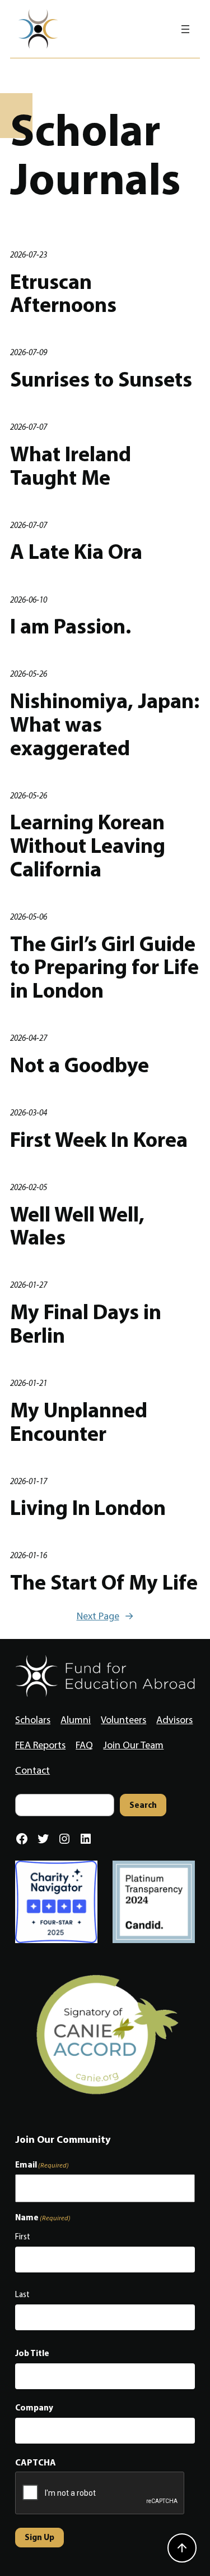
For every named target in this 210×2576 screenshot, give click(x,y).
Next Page (105, 1616)
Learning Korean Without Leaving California (88, 845)
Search (143, 1805)
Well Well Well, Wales (77, 1225)
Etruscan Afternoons (63, 293)
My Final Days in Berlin (86, 1323)
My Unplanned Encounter (79, 1421)
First (23, 2237)
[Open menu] (185, 29)
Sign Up (39, 2537)
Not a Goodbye (80, 1064)
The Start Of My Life (104, 1582)
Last (22, 2294)
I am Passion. (71, 626)
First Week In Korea (99, 1139)
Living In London (88, 1507)
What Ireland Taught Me (71, 465)
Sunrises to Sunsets (101, 379)
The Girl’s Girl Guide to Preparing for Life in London (104, 966)
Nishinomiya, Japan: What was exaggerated (105, 724)
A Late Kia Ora (76, 551)
